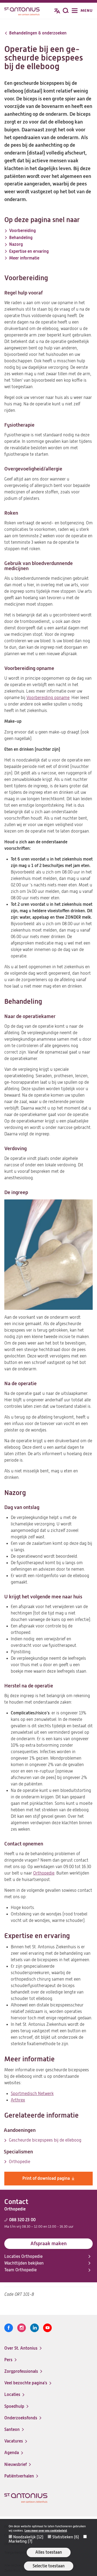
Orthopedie (44, 1873)
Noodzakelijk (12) (28, 2537)
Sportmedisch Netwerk (32, 2094)
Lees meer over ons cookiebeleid (46, 2531)
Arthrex (18, 2100)
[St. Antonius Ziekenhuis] (22, 11)
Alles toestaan (49, 2552)
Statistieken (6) (66, 2537)
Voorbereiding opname (48, 698)
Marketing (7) (20, 2541)
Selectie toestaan (49, 2566)
